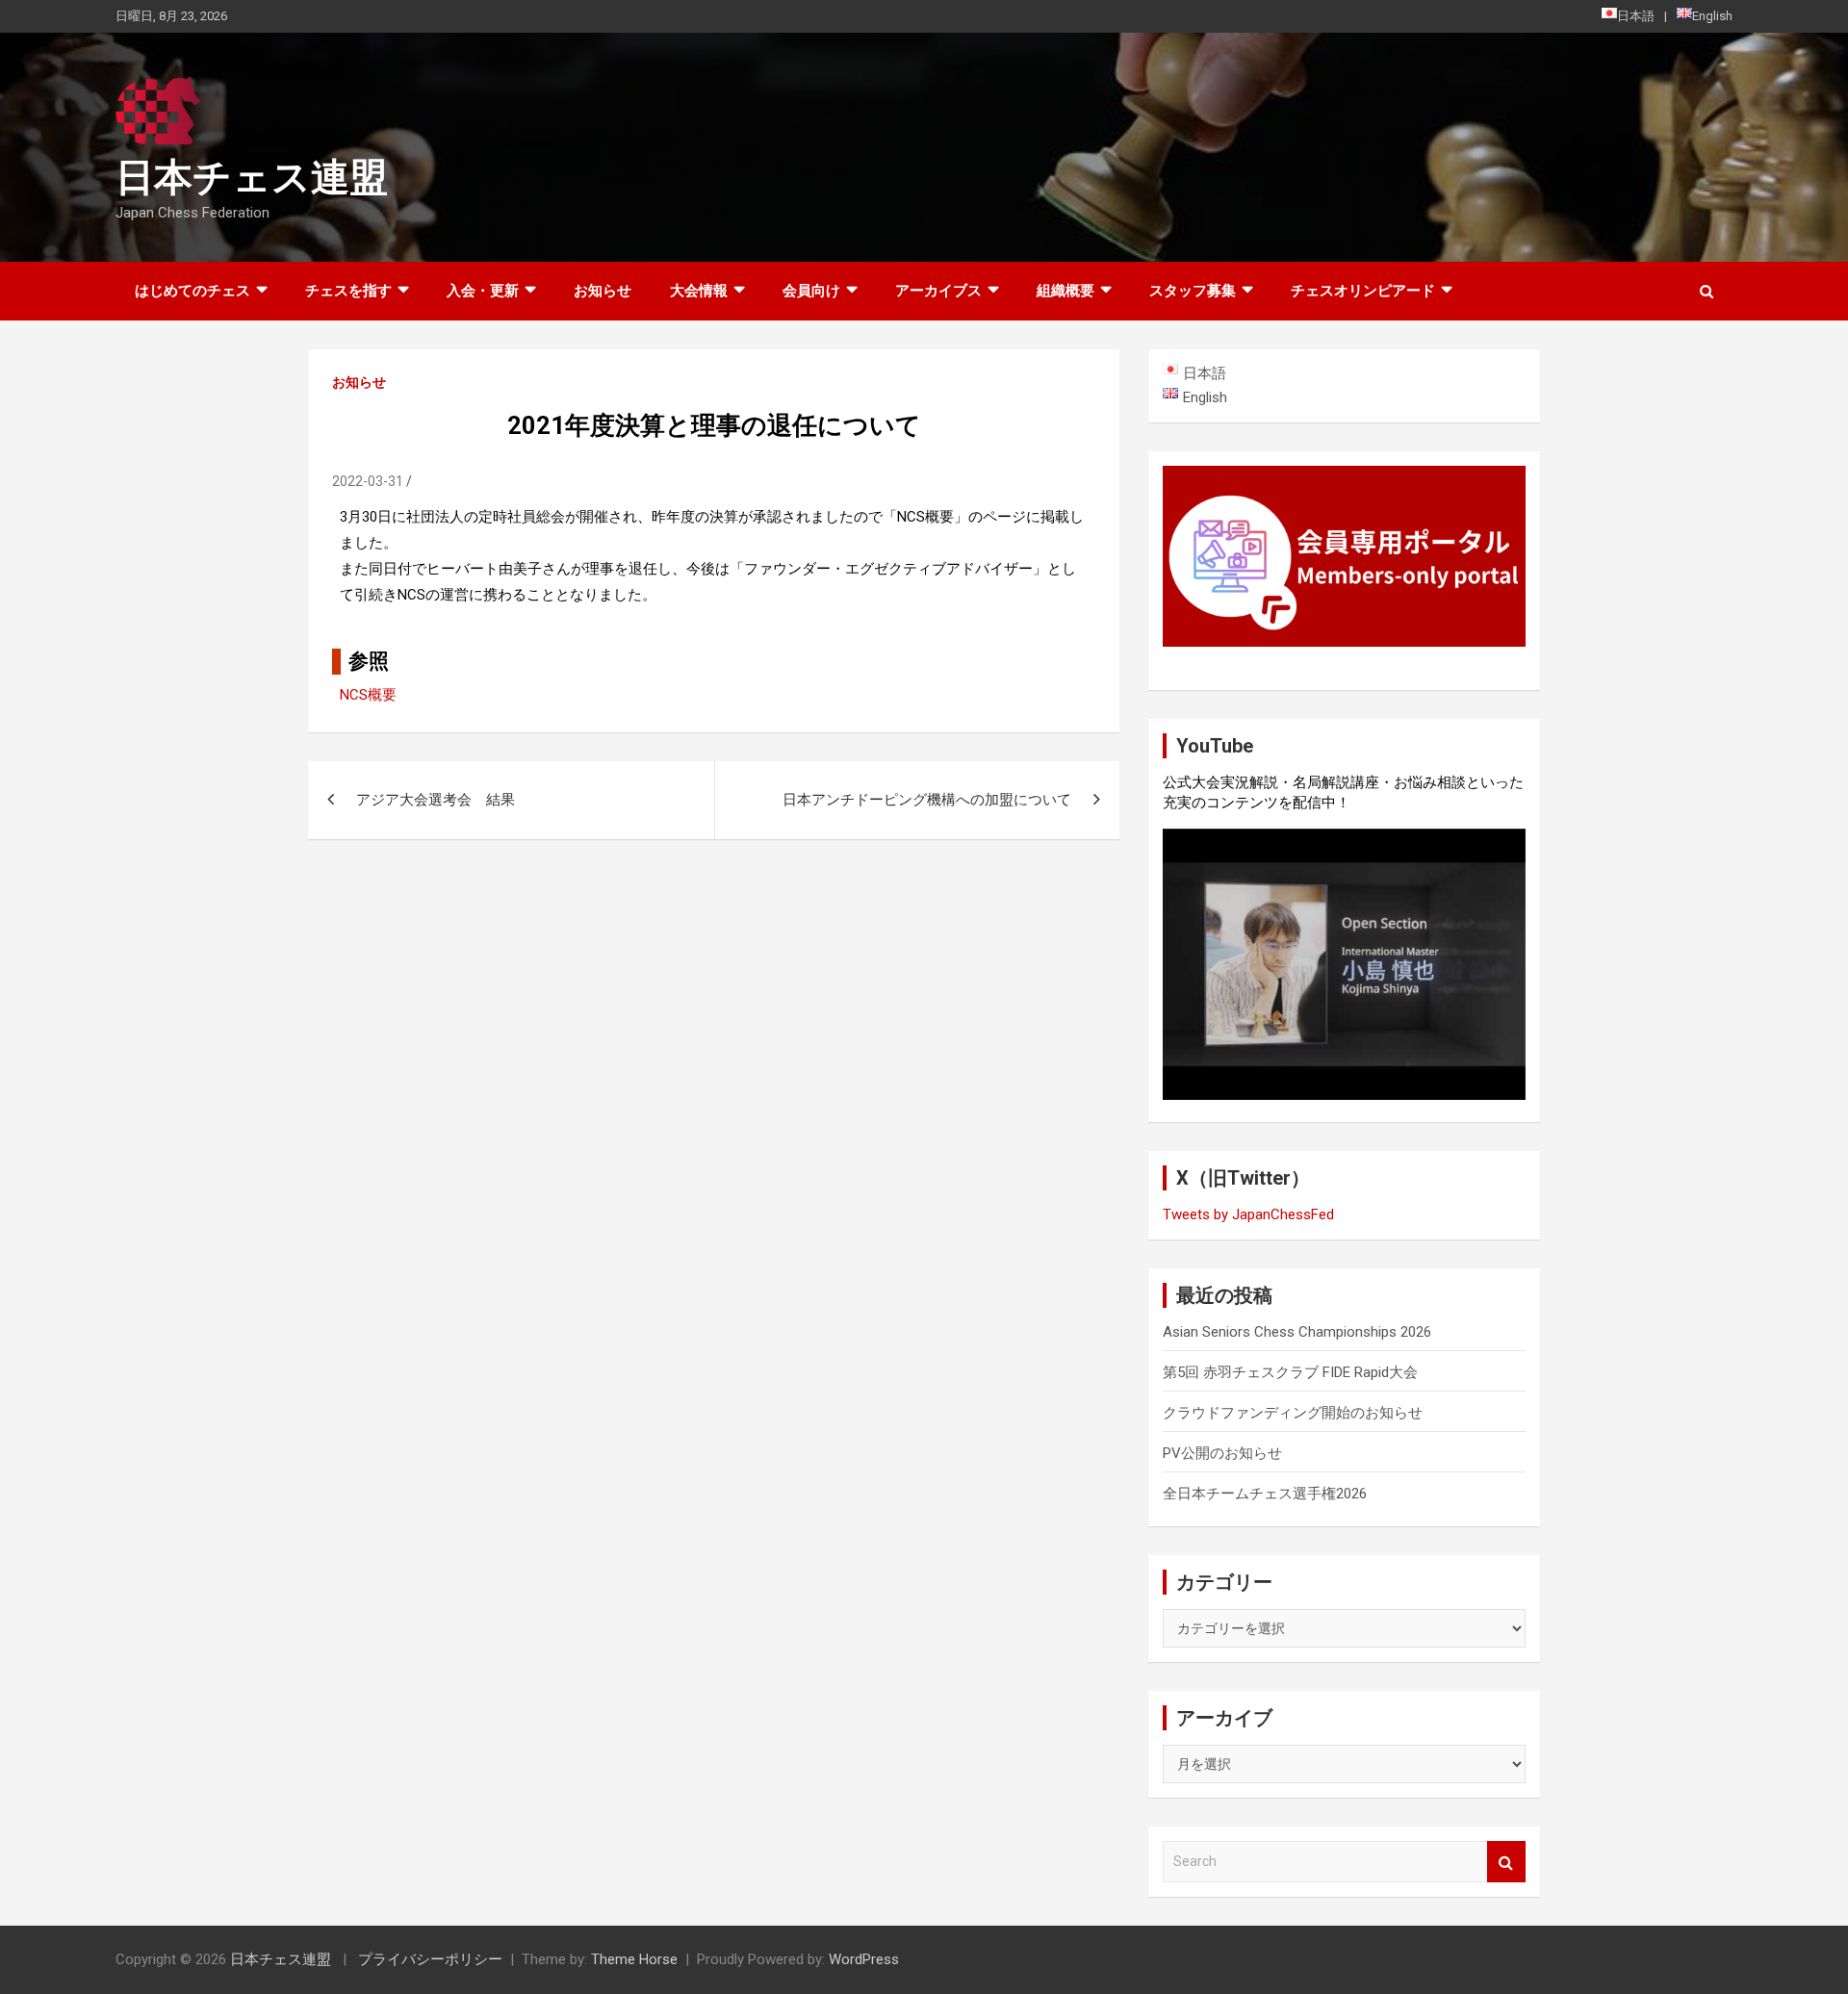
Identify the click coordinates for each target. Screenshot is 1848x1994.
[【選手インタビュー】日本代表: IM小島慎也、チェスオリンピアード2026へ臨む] (1344, 964)
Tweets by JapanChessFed (1248, 1214)
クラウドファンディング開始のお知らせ (1293, 1413)
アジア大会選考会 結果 (436, 800)
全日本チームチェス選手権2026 (1265, 1494)
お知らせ (603, 291)
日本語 (1636, 16)
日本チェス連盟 (252, 178)
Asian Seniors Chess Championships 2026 (1297, 1332)
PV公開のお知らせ (1222, 1453)
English (1712, 16)
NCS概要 (368, 695)
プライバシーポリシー (430, 1959)
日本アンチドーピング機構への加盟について (927, 800)
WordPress (864, 1959)
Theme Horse (634, 1959)
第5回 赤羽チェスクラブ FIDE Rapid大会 (1290, 1372)
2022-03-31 (368, 481)
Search (1506, 1862)
